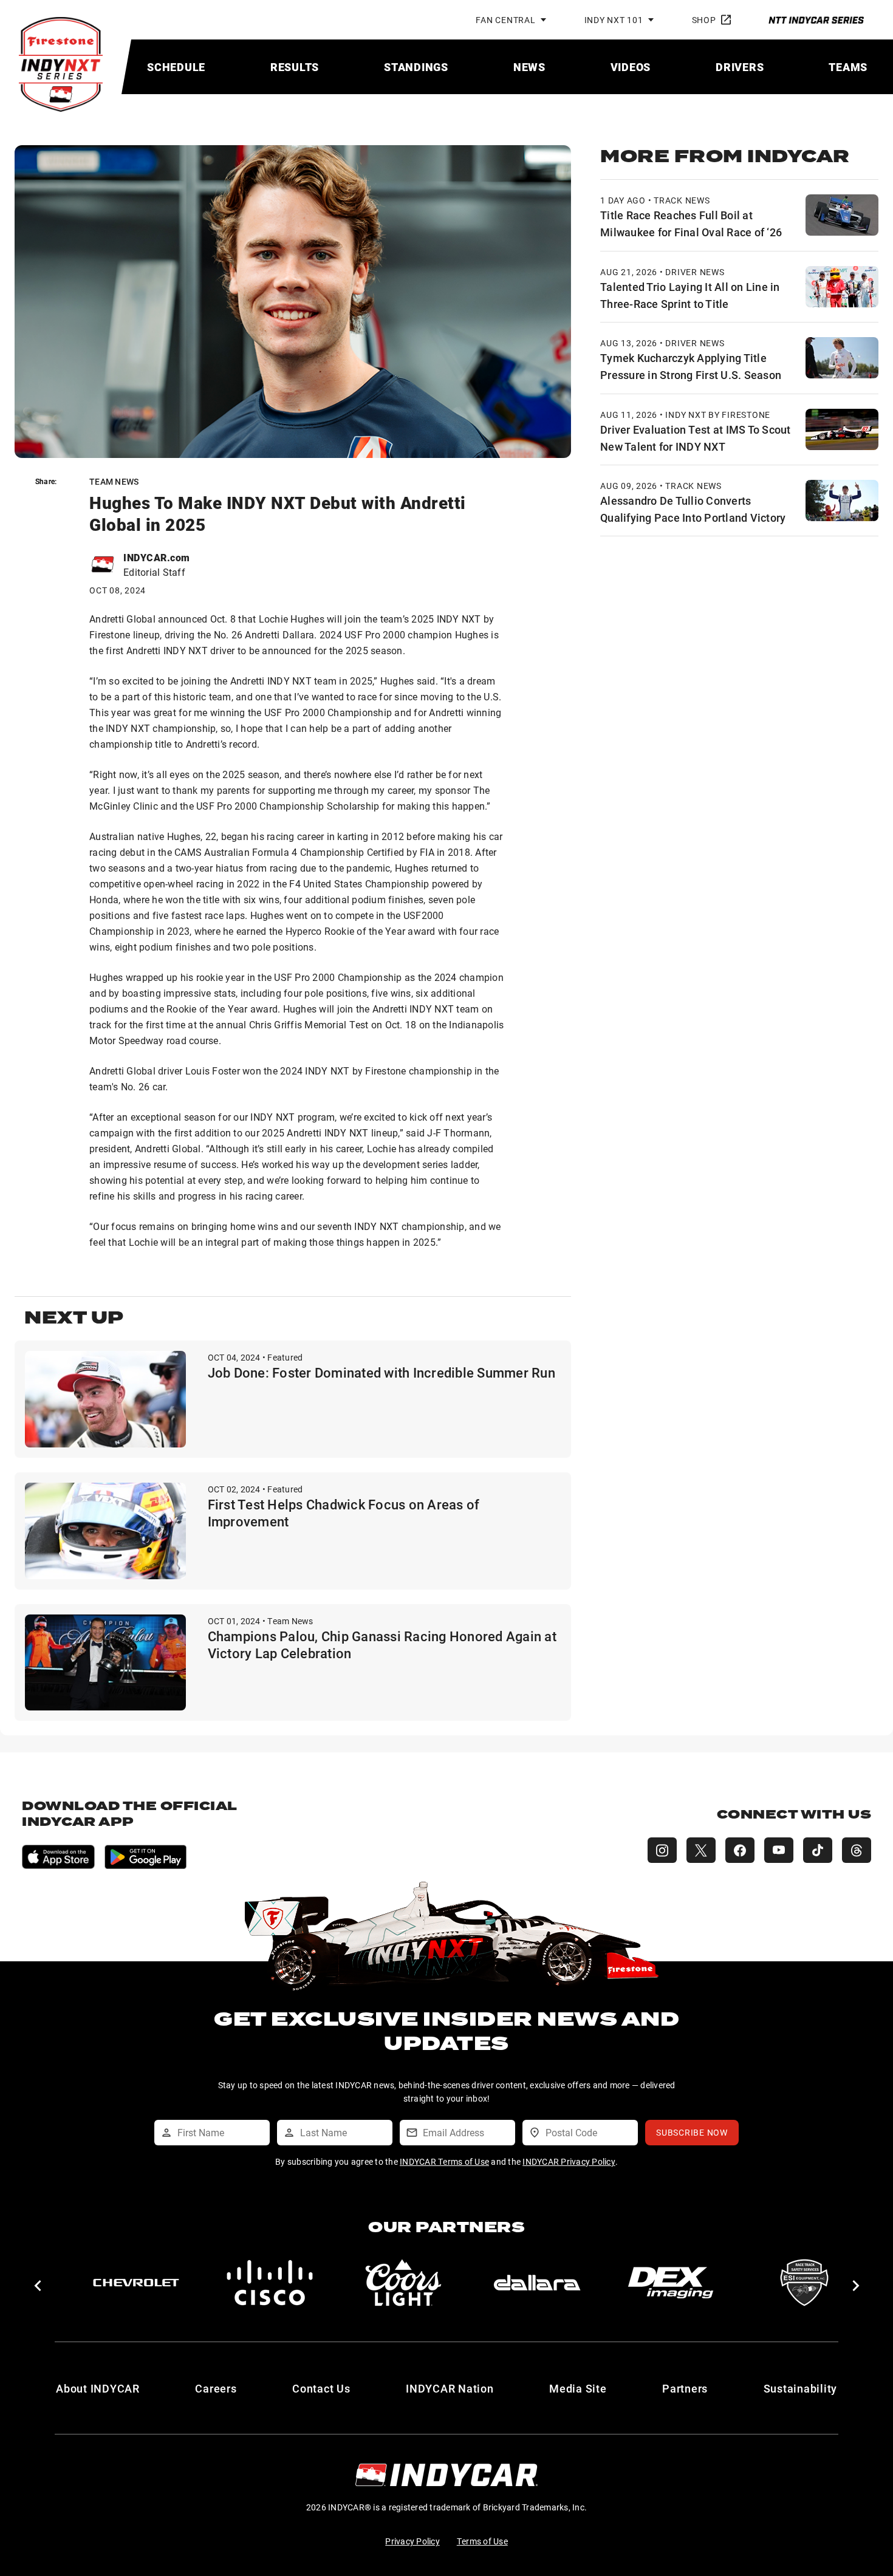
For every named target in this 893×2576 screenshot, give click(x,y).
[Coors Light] (403, 2283)
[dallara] (537, 2283)
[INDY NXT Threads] (857, 1850)
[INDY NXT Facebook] (740, 1850)
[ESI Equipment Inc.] (804, 2283)
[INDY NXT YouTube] (779, 1850)
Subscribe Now (692, 2132)
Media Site (578, 2388)
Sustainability (801, 2388)
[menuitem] (176, 67)
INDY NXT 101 (614, 20)
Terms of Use (482, 2541)
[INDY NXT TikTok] (818, 1850)
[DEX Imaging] (671, 2283)
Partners (685, 2388)
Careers (216, 2388)
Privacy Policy (412, 2541)
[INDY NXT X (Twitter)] (701, 1850)
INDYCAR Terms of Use (444, 2161)
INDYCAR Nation (450, 2388)
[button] (37, 2286)
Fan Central (505, 20)
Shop (704, 20)
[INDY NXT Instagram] (662, 1850)
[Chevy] (136, 2283)
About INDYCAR (98, 2388)
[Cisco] (270, 2283)
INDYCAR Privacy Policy (569, 2161)
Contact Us (321, 2388)
